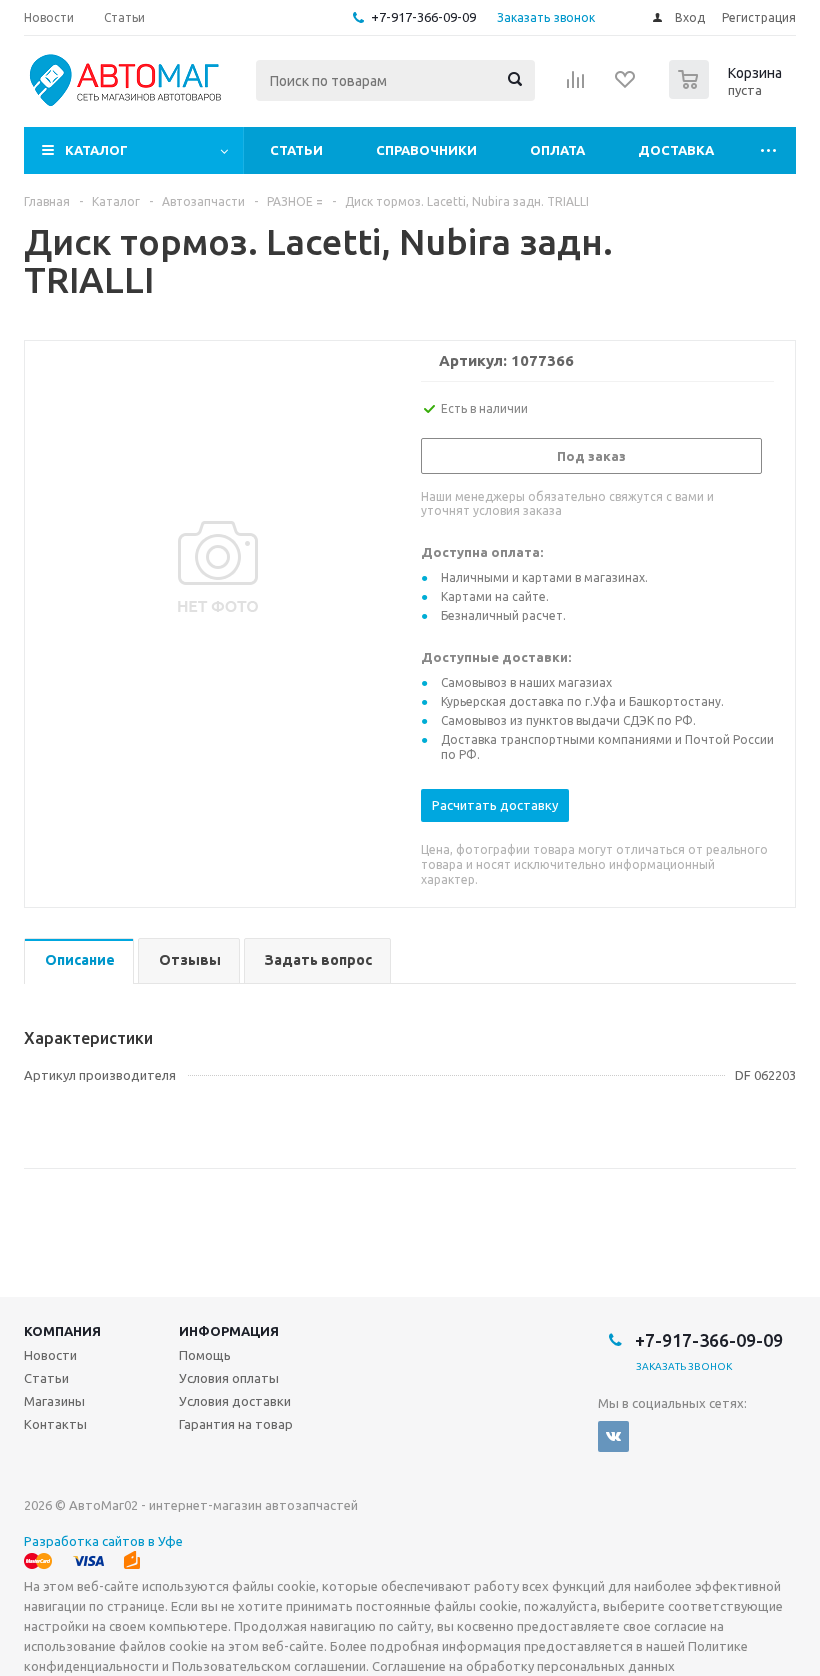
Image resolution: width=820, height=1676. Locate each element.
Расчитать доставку (495, 805)
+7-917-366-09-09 (423, 17)
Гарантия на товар (236, 1424)
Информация (229, 1331)
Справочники (426, 150)
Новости (50, 1355)
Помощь (205, 1355)
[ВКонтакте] (613, 1436)
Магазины (54, 1401)
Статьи (296, 150)
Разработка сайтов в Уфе (103, 1541)
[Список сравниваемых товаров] (576, 86)
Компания (62, 1331)
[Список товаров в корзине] (728, 93)
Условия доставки (235, 1401)
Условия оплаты (229, 1378)
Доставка (676, 150)
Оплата (557, 150)
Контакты (55, 1424)
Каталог (96, 150)
